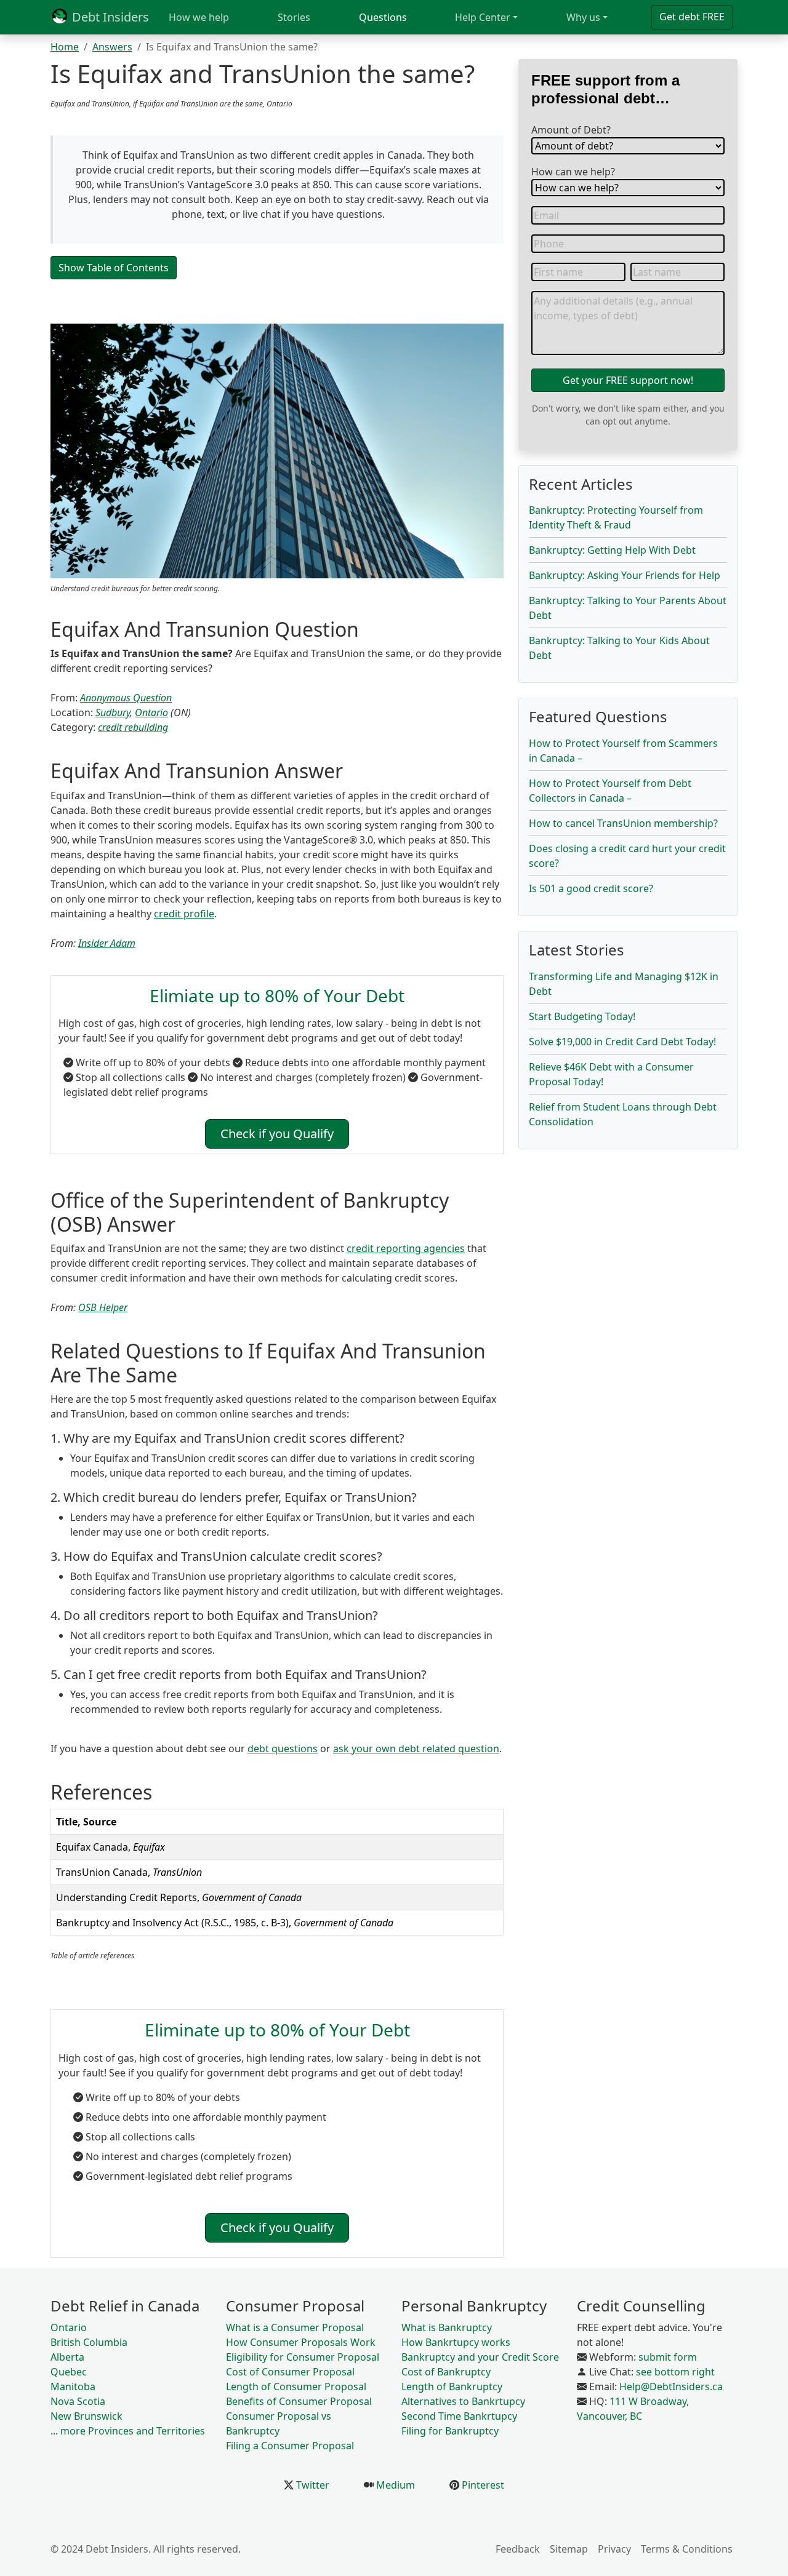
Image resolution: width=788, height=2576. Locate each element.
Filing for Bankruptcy (450, 2431)
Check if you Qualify (277, 1134)
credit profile (184, 914)
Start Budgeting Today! (582, 1016)
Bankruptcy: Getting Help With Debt (612, 550)
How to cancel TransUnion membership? (623, 823)
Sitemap (569, 2549)
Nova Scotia (78, 2401)
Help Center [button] (483, 17)
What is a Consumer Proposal (295, 2327)
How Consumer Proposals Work (301, 2342)
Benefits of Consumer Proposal (299, 2401)
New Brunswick (86, 2416)
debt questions (283, 1749)
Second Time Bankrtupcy (459, 2416)
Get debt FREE (692, 17)
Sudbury (113, 712)
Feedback (518, 2549)
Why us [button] (583, 17)
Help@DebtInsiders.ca (671, 2387)
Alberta (67, 2357)
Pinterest (482, 2485)
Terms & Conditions (687, 2549)
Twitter (312, 2485)
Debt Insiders (109, 17)
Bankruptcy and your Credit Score (480, 2357)
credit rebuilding (133, 727)
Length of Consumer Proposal (296, 2387)
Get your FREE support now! (628, 380)
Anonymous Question (126, 698)
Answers (112, 47)
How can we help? (573, 172)
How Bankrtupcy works (456, 2342)
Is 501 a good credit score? (591, 888)
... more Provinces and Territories (128, 2431)
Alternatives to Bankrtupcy (463, 2401)
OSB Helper (103, 1307)
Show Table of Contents (114, 268)
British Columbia (89, 2342)
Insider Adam (107, 943)
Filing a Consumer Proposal (290, 2446)
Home (65, 47)
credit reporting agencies (406, 1248)
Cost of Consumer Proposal (290, 2372)
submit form (668, 2357)
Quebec (69, 2372)
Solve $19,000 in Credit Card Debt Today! (622, 1042)
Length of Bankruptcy (452, 2387)
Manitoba (73, 2387)
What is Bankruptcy (447, 2327)
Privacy (614, 2549)
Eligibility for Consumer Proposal (303, 2357)
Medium (394, 2485)
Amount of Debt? (571, 130)
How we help (199, 17)
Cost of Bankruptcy (446, 2372)
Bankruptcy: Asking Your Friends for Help (625, 575)
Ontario (151, 712)
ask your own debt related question (416, 1749)
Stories (294, 17)
